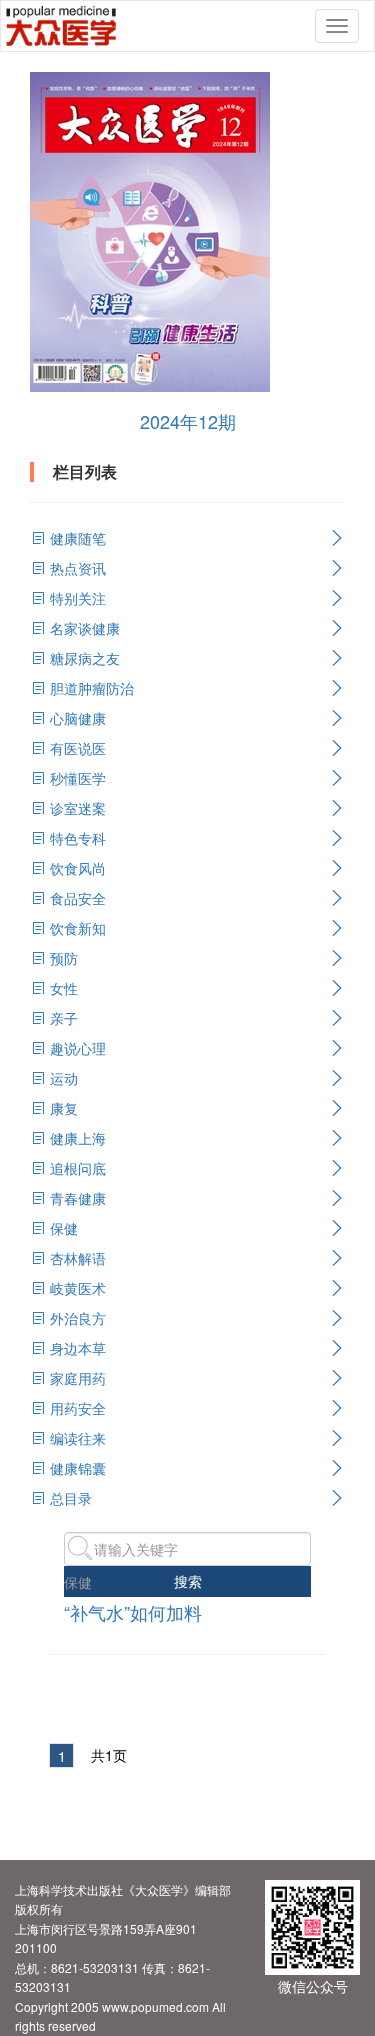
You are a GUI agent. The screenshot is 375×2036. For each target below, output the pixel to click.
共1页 (109, 1755)
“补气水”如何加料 (133, 1612)
